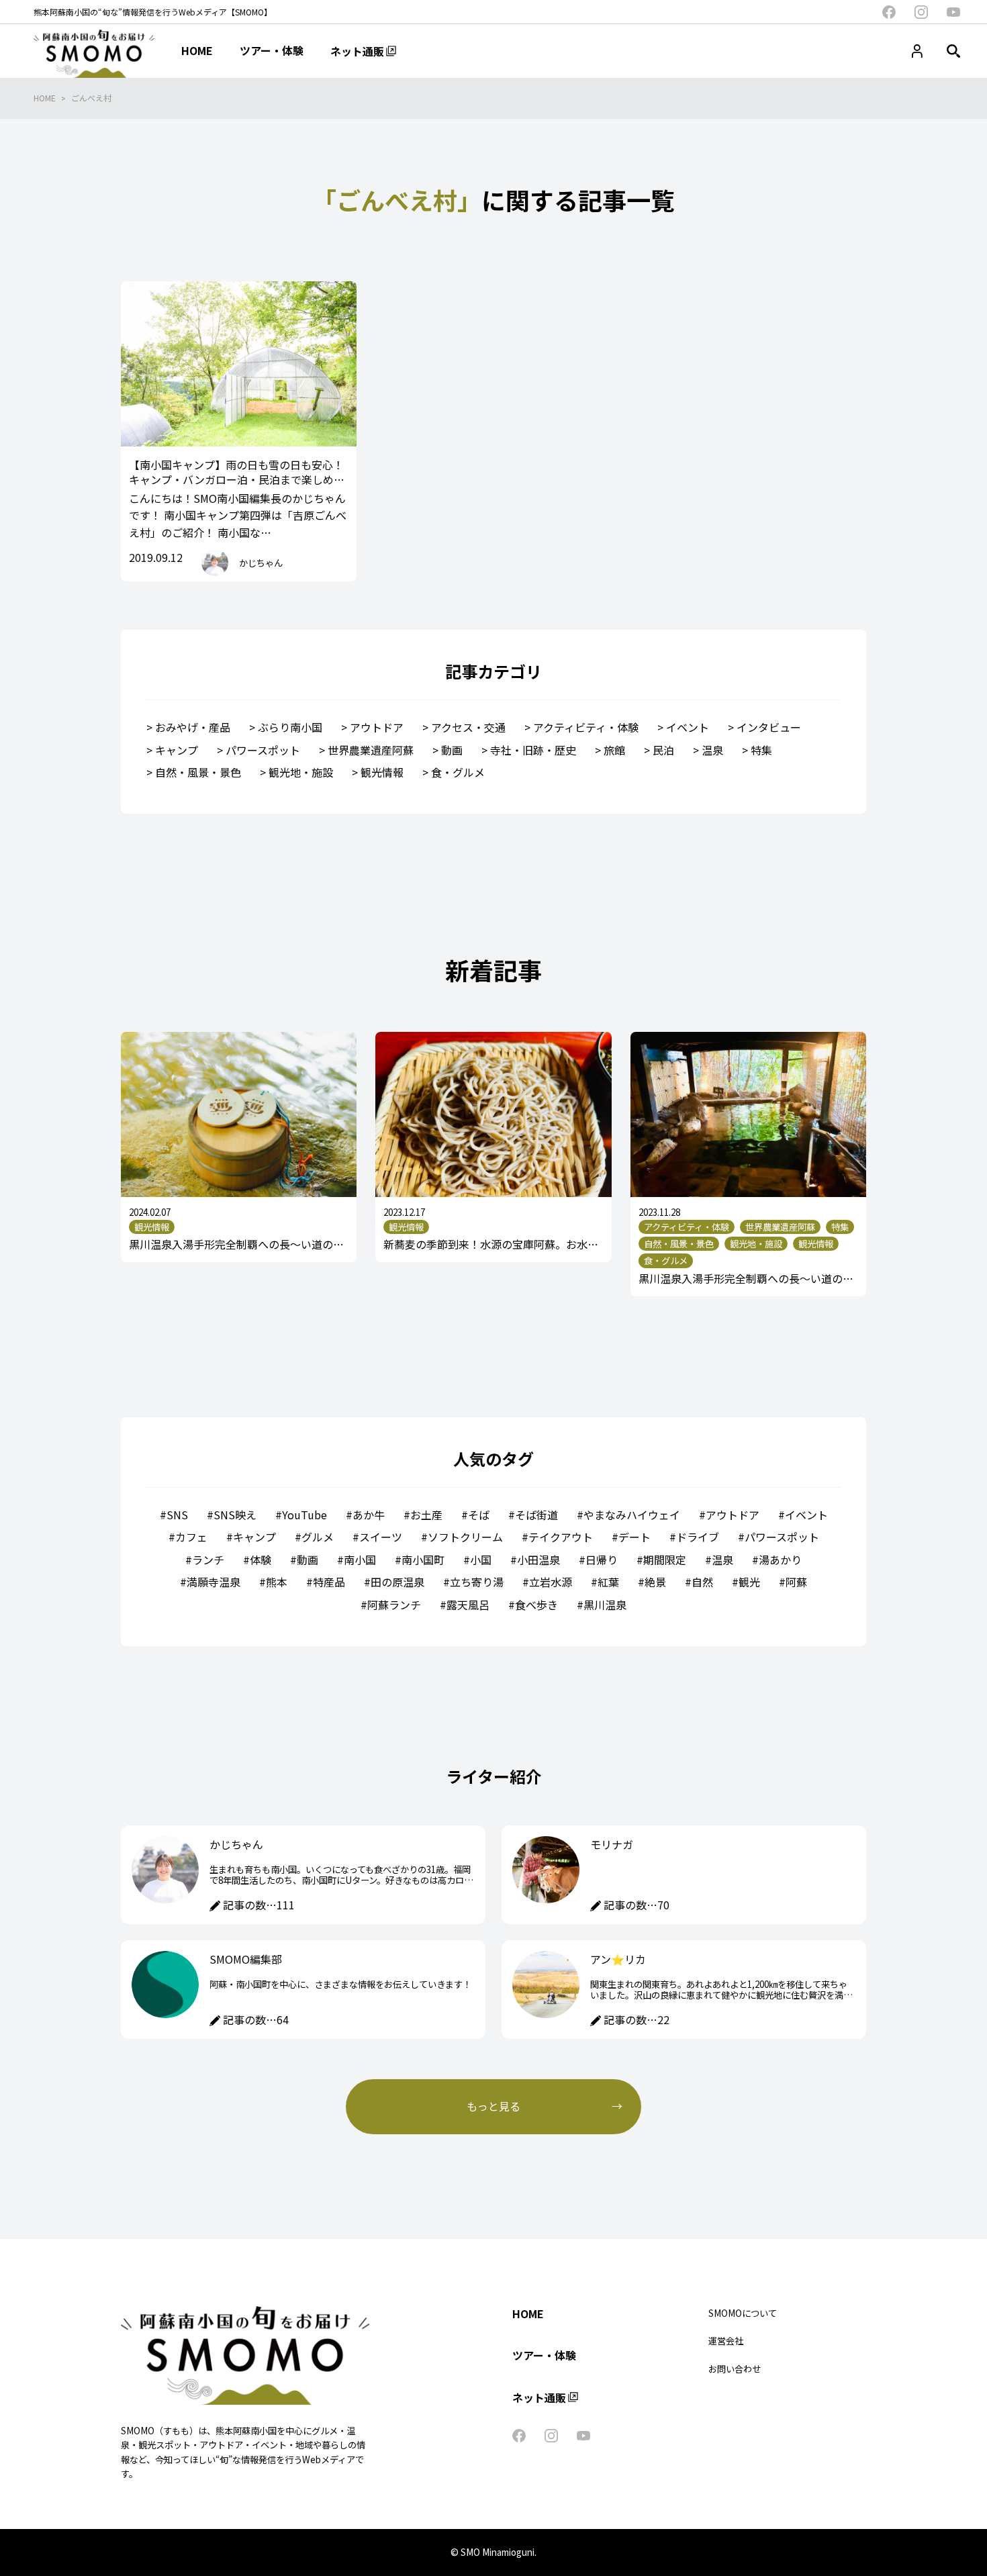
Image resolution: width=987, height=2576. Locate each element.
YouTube (304, 1515)
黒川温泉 (605, 1605)
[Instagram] (921, 12)
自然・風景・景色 (198, 772)
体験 (261, 1560)
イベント (688, 727)
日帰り (602, 1560)
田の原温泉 (397, 1582)
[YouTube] (953, 12)
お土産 (426, 1515)
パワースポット (263, 750)
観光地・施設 (301, 772)
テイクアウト (561, 1537)
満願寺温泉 (214, 1582)
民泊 (663, 750)
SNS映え (235, 1515)
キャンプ (177, 750)
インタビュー (769, 727)
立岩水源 (551, 1582)
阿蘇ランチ (394, 1605)
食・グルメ (458, 772)
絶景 (655, 1582)
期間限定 (665, 1560)
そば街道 (536, 1515)
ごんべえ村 (91, 98)
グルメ (318, 1537)
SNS (177, 1515)
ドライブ (698, 1537)
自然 (702, 1582)
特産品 (329, 1582)
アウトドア (377, 727)
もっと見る (493, 2106)
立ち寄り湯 (477, 1582)
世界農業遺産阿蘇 (371, 750)
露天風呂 (468, 1605)
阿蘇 (796, 1582)
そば (479, 1515)
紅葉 (608, 1582)
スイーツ (381, 1537)
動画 (452, 750)
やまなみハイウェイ (632, 1515)
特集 (761, 750)
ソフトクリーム (465, 1537)
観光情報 (382, 772)
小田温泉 (538, 1560)
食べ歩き (536, 1605)
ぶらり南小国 (290, 727)
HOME (45, 98)
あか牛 (369, 1515)
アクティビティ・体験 (586, 727)
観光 (749, 1582)
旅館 (614, 750)
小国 (481, 1560)
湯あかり (780, 1560)
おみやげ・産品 (193, 727)
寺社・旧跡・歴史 (533, 750)
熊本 (277, 1582)
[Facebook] (889, 12)
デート (634, 1537)
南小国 (360, 1560)
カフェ (191, 1537)
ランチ (208, 1560)
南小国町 (423, 1560)
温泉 (712, 750)
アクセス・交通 (468, 727)
